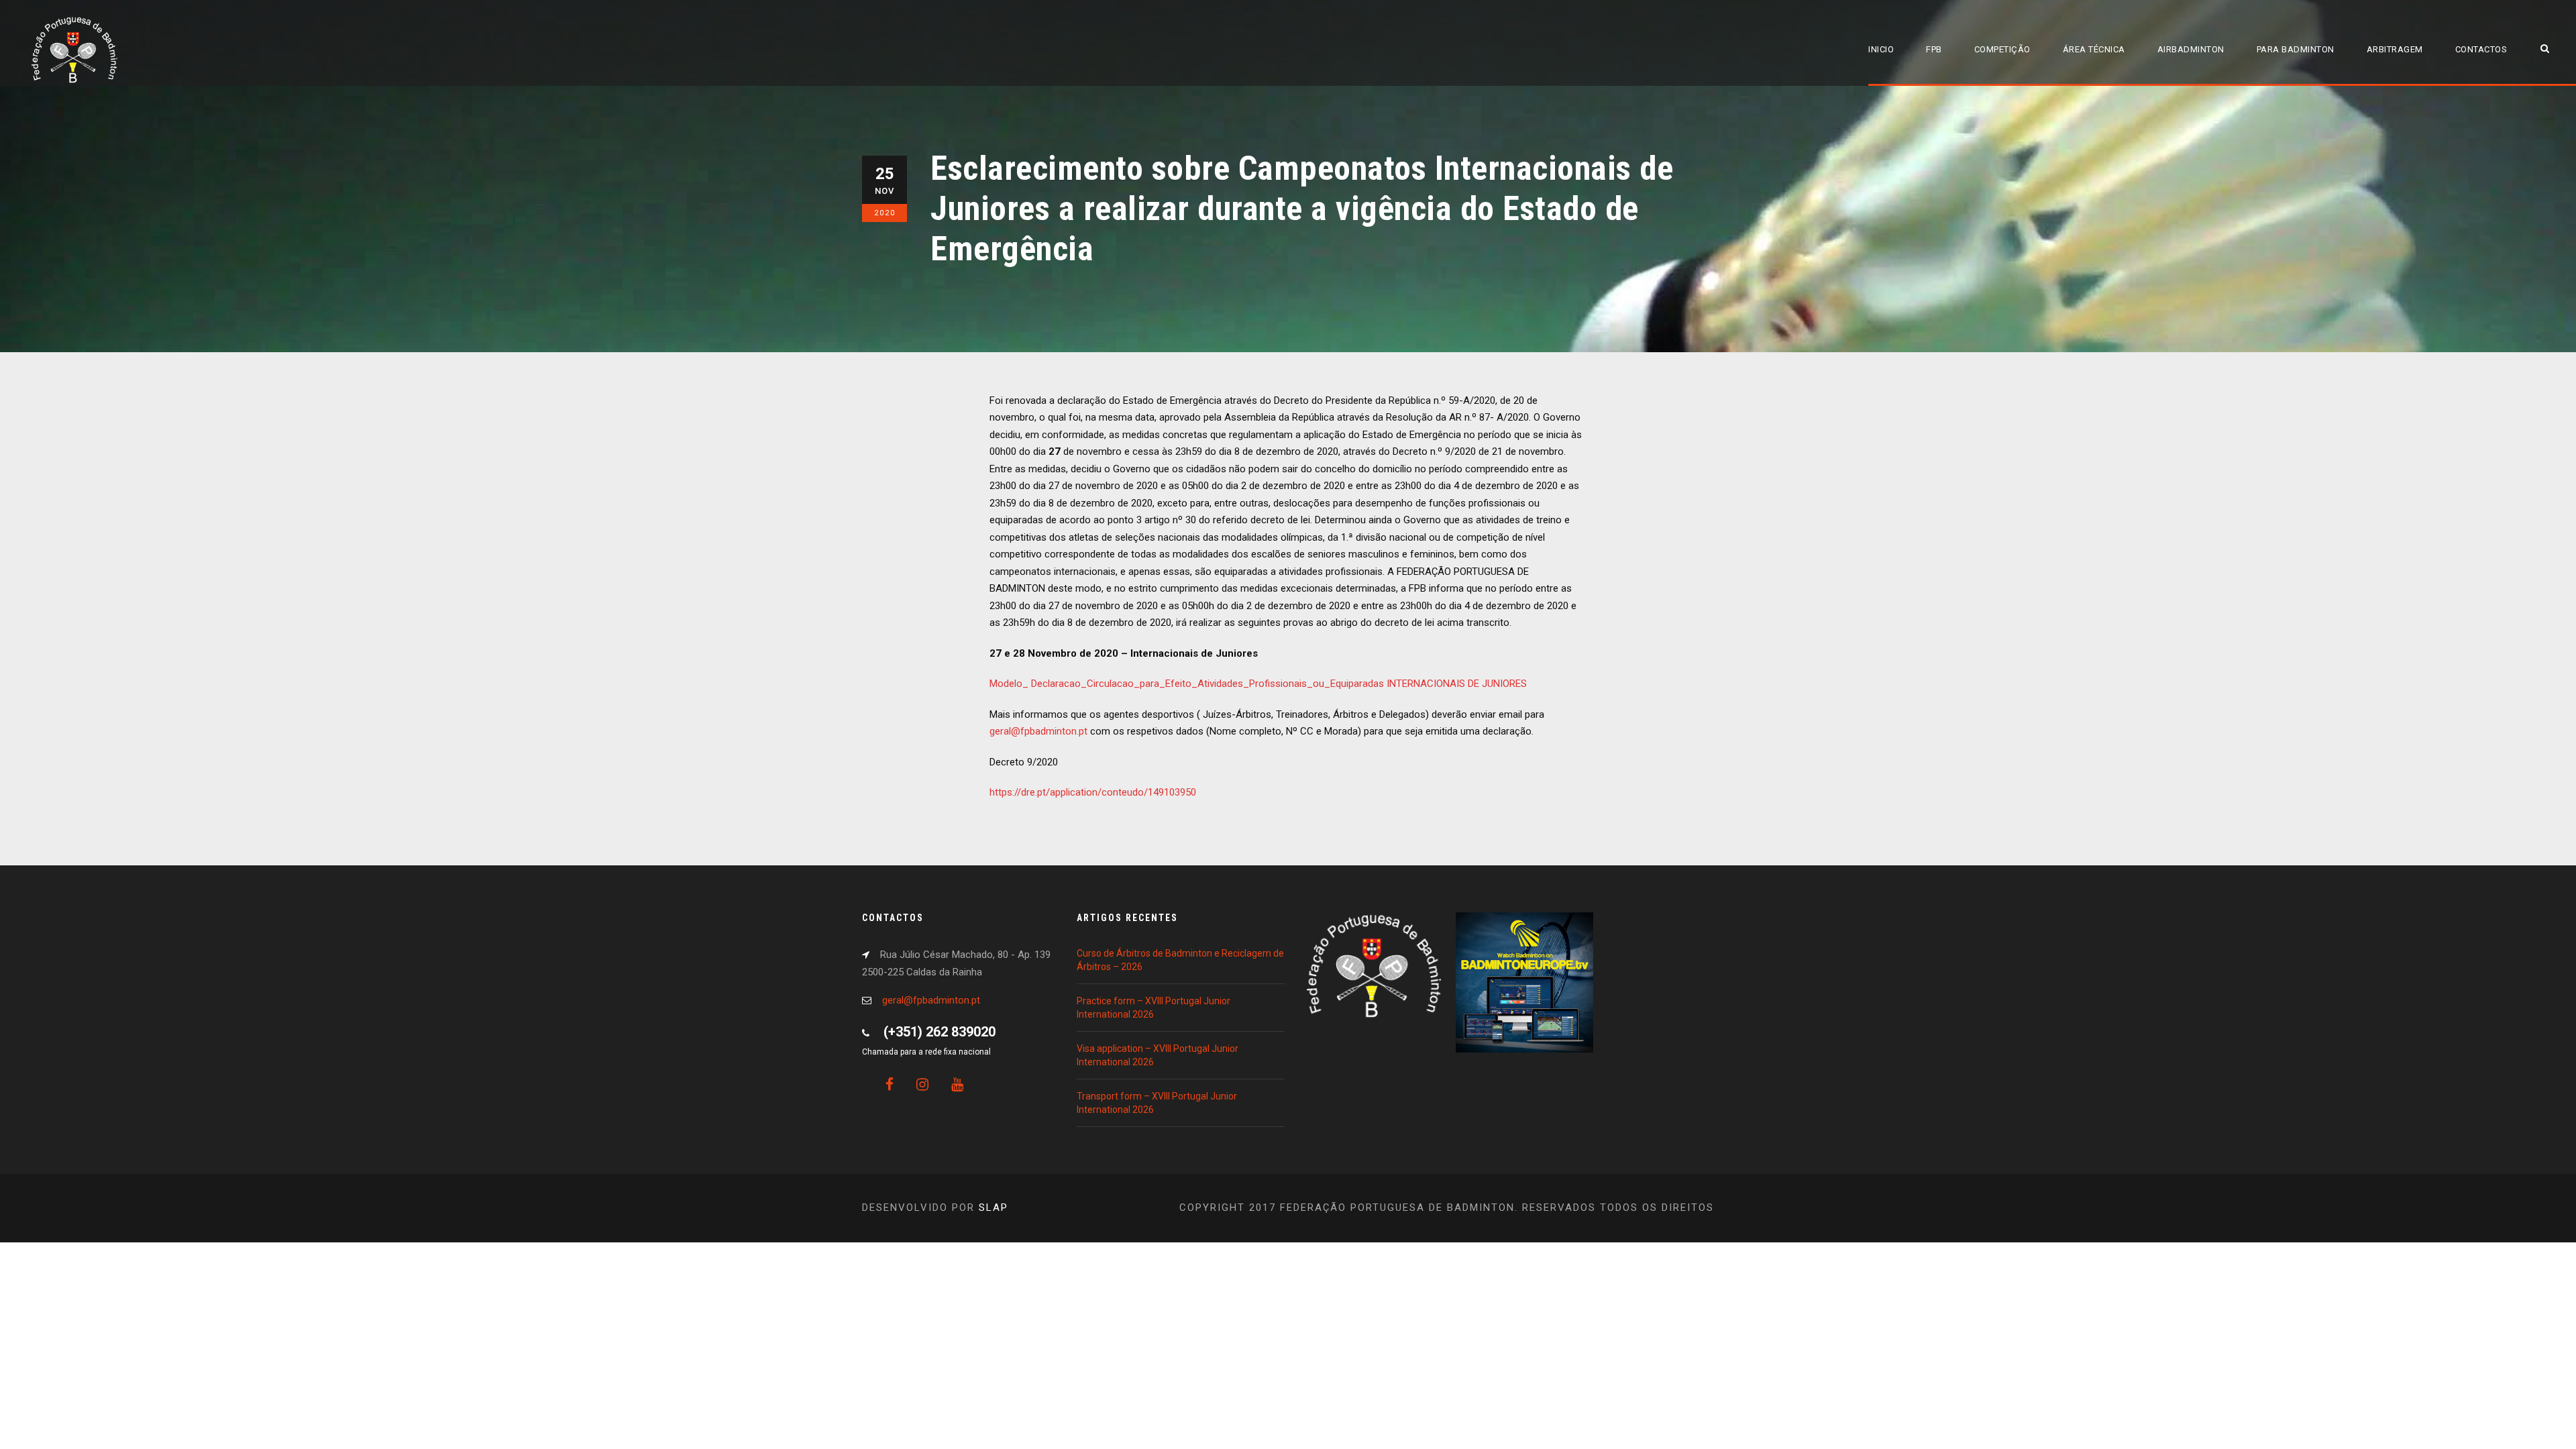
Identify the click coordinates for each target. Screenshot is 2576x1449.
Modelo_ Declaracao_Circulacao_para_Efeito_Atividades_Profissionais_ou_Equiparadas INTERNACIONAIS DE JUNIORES (1258, 684)
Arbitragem (2395, 49)
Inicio (1881, 49)
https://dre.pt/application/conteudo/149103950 (1093, 792)
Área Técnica (2094, 49)
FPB (1934, 49)
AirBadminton (2191, 49)
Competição (2002, 49)
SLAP (994, 1207)
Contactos (2481, 49)
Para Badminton (2296, 49)
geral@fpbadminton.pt (1038, 731)
